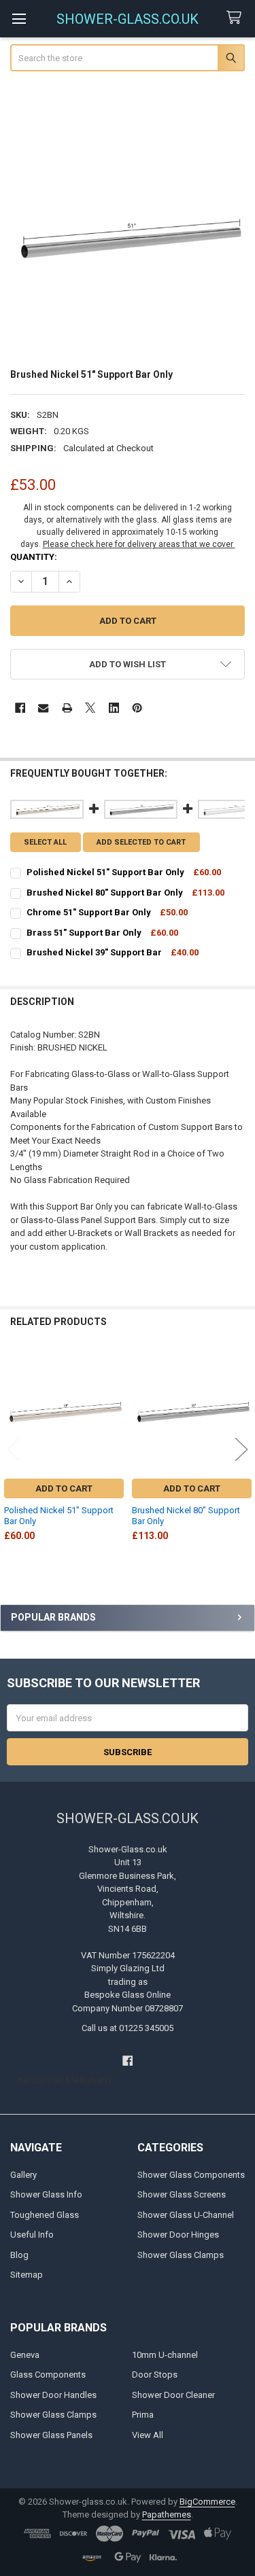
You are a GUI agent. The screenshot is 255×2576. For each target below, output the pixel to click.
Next (241, 1450)
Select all (45, 842)
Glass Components (48, 2375)
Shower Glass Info (46, 2194)
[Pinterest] (137, 708)
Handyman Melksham (64, 2080)
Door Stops (155, 2375)
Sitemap (27, 2275)
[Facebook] (20, 708)
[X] (90, 708)
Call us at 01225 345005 (128, 2028)
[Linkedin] (114, 708)
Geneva (25, 2355)
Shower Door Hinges (178, 2235)
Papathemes (167, 2515)
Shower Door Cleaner (173, 2395)
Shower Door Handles (53, 2395)
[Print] (67, 708)
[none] (128, 239)
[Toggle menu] (19, 19)
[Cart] (237, 18)
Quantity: (34, 557)
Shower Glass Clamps (181, 2255)
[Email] (43, 708)
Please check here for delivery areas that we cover (139, 544)
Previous (14, 1450)
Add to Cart (64, 1488)
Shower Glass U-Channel (186, 2215)
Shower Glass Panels (51, 2435)
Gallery (23, 2175)
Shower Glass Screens (182, 2194)
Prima (143, 2415)
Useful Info (32, 2235)
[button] (128, 664)
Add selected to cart (141, 842)
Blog (19, 2255)
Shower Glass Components (191, 2175)
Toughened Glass (45, 2215)
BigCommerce (207, 2502)
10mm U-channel (165, 2355)
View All (148, 2435)
